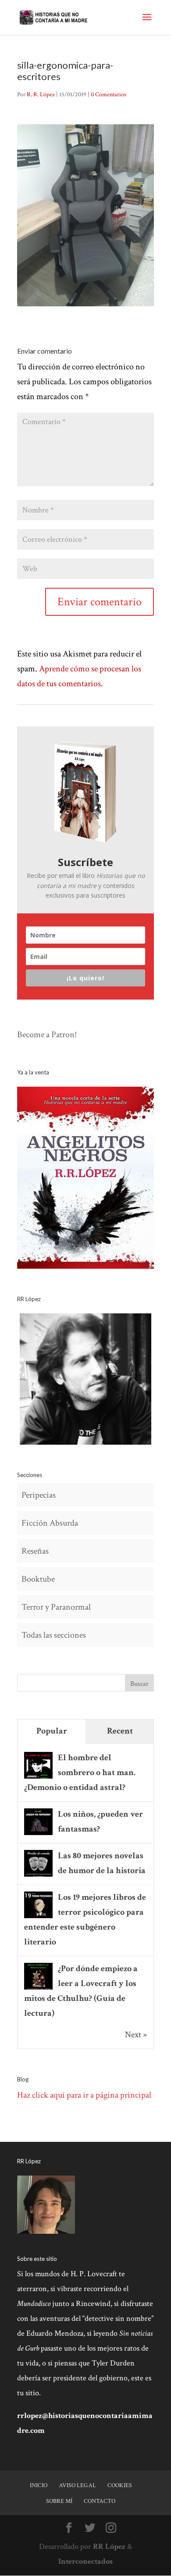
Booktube (38, 1579)
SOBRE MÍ (59, 2501)
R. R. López (41, 95)
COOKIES (120, 2485)
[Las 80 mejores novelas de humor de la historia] (38, 1876)
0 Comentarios (109, 95)
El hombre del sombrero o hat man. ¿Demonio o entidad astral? (80, 1772)
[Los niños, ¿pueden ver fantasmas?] (38, 1834)
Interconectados (85, 2561)
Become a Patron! (47, 1035)
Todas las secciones (54, 1635)
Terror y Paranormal (56, 1607)
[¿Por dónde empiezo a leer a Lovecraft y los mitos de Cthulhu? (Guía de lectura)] (38, 1989)
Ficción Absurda (50, 1523)
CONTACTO (100, 2501)
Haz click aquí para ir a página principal (84, 2095)
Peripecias (39, 1495)
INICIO (39, 2485)
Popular (52, 1731)
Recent (120, 1731)
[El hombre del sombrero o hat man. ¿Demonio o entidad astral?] (38, 1778)
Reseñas (35, 1551)
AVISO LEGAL (77, 2485)
